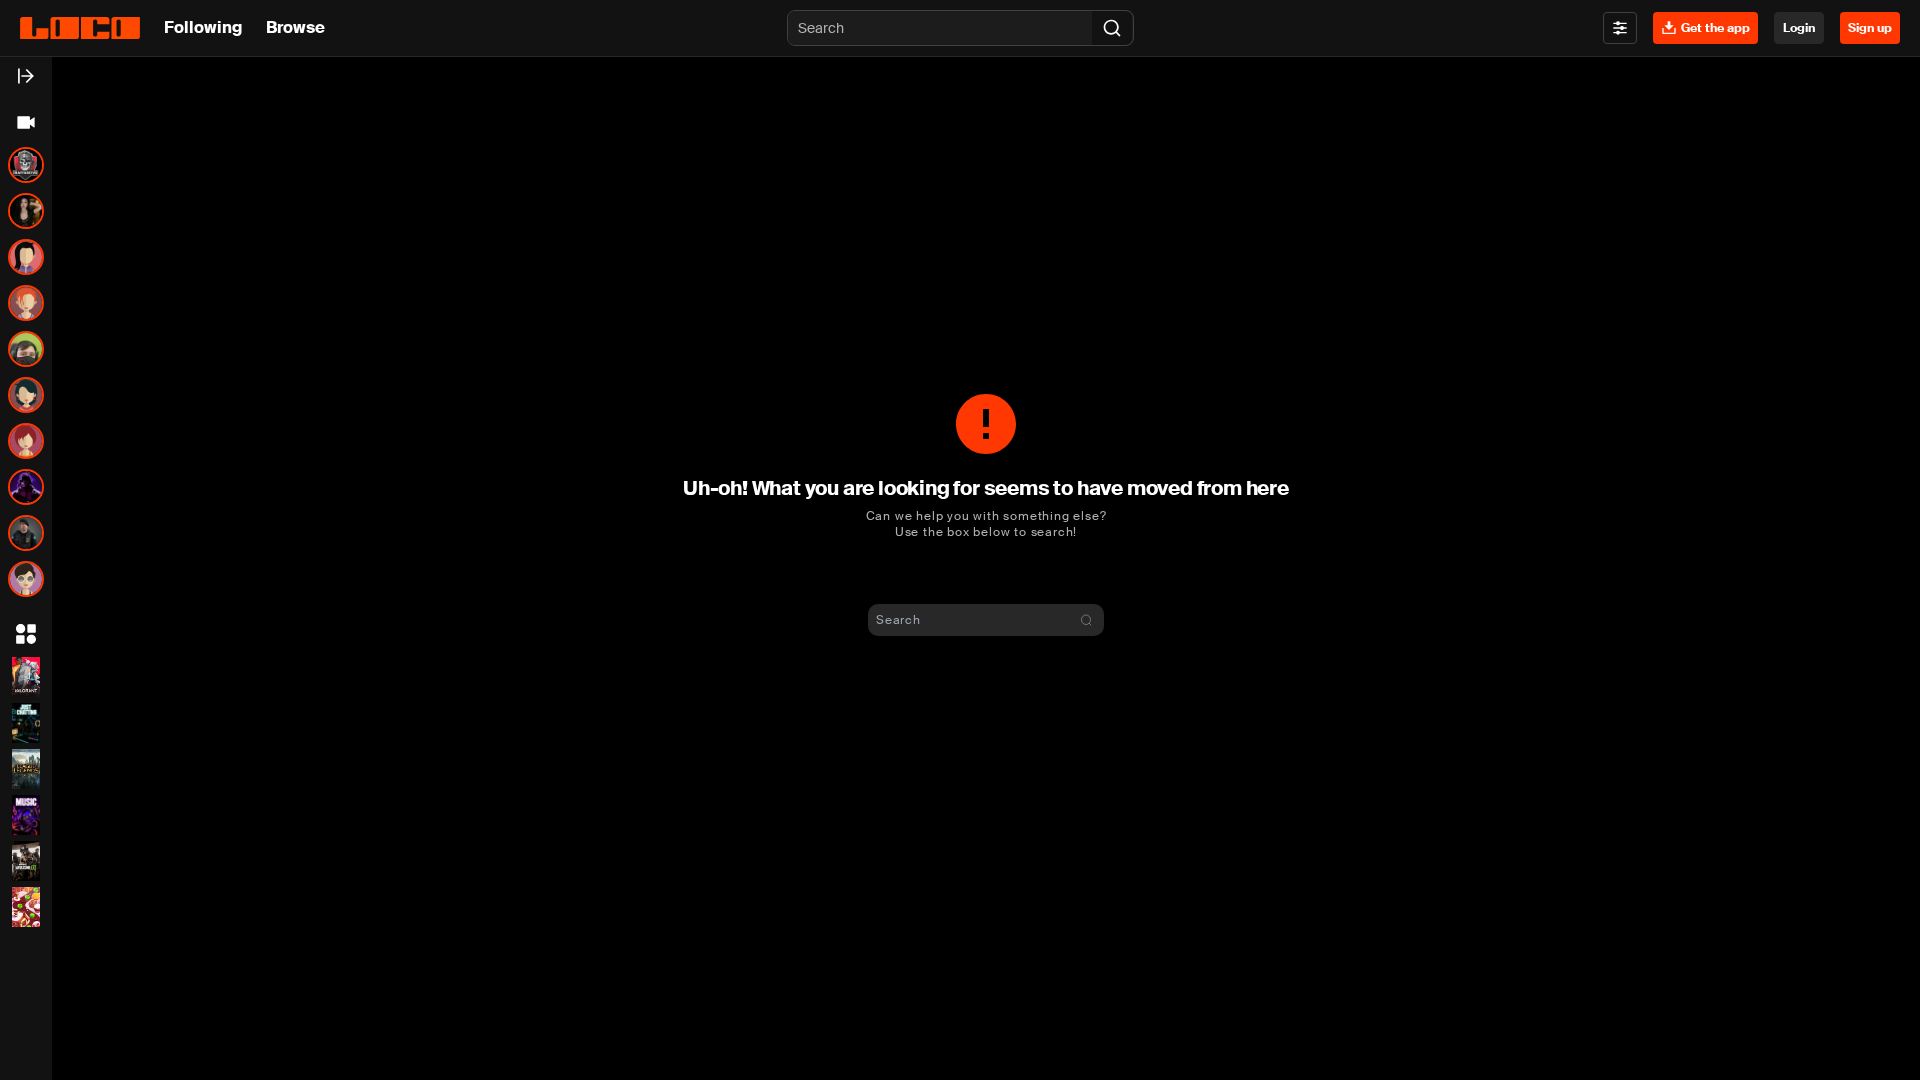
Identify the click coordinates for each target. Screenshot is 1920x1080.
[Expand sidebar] (26, 76)
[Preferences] (1620, 28)
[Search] (1112, 28)
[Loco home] (80, 28)
